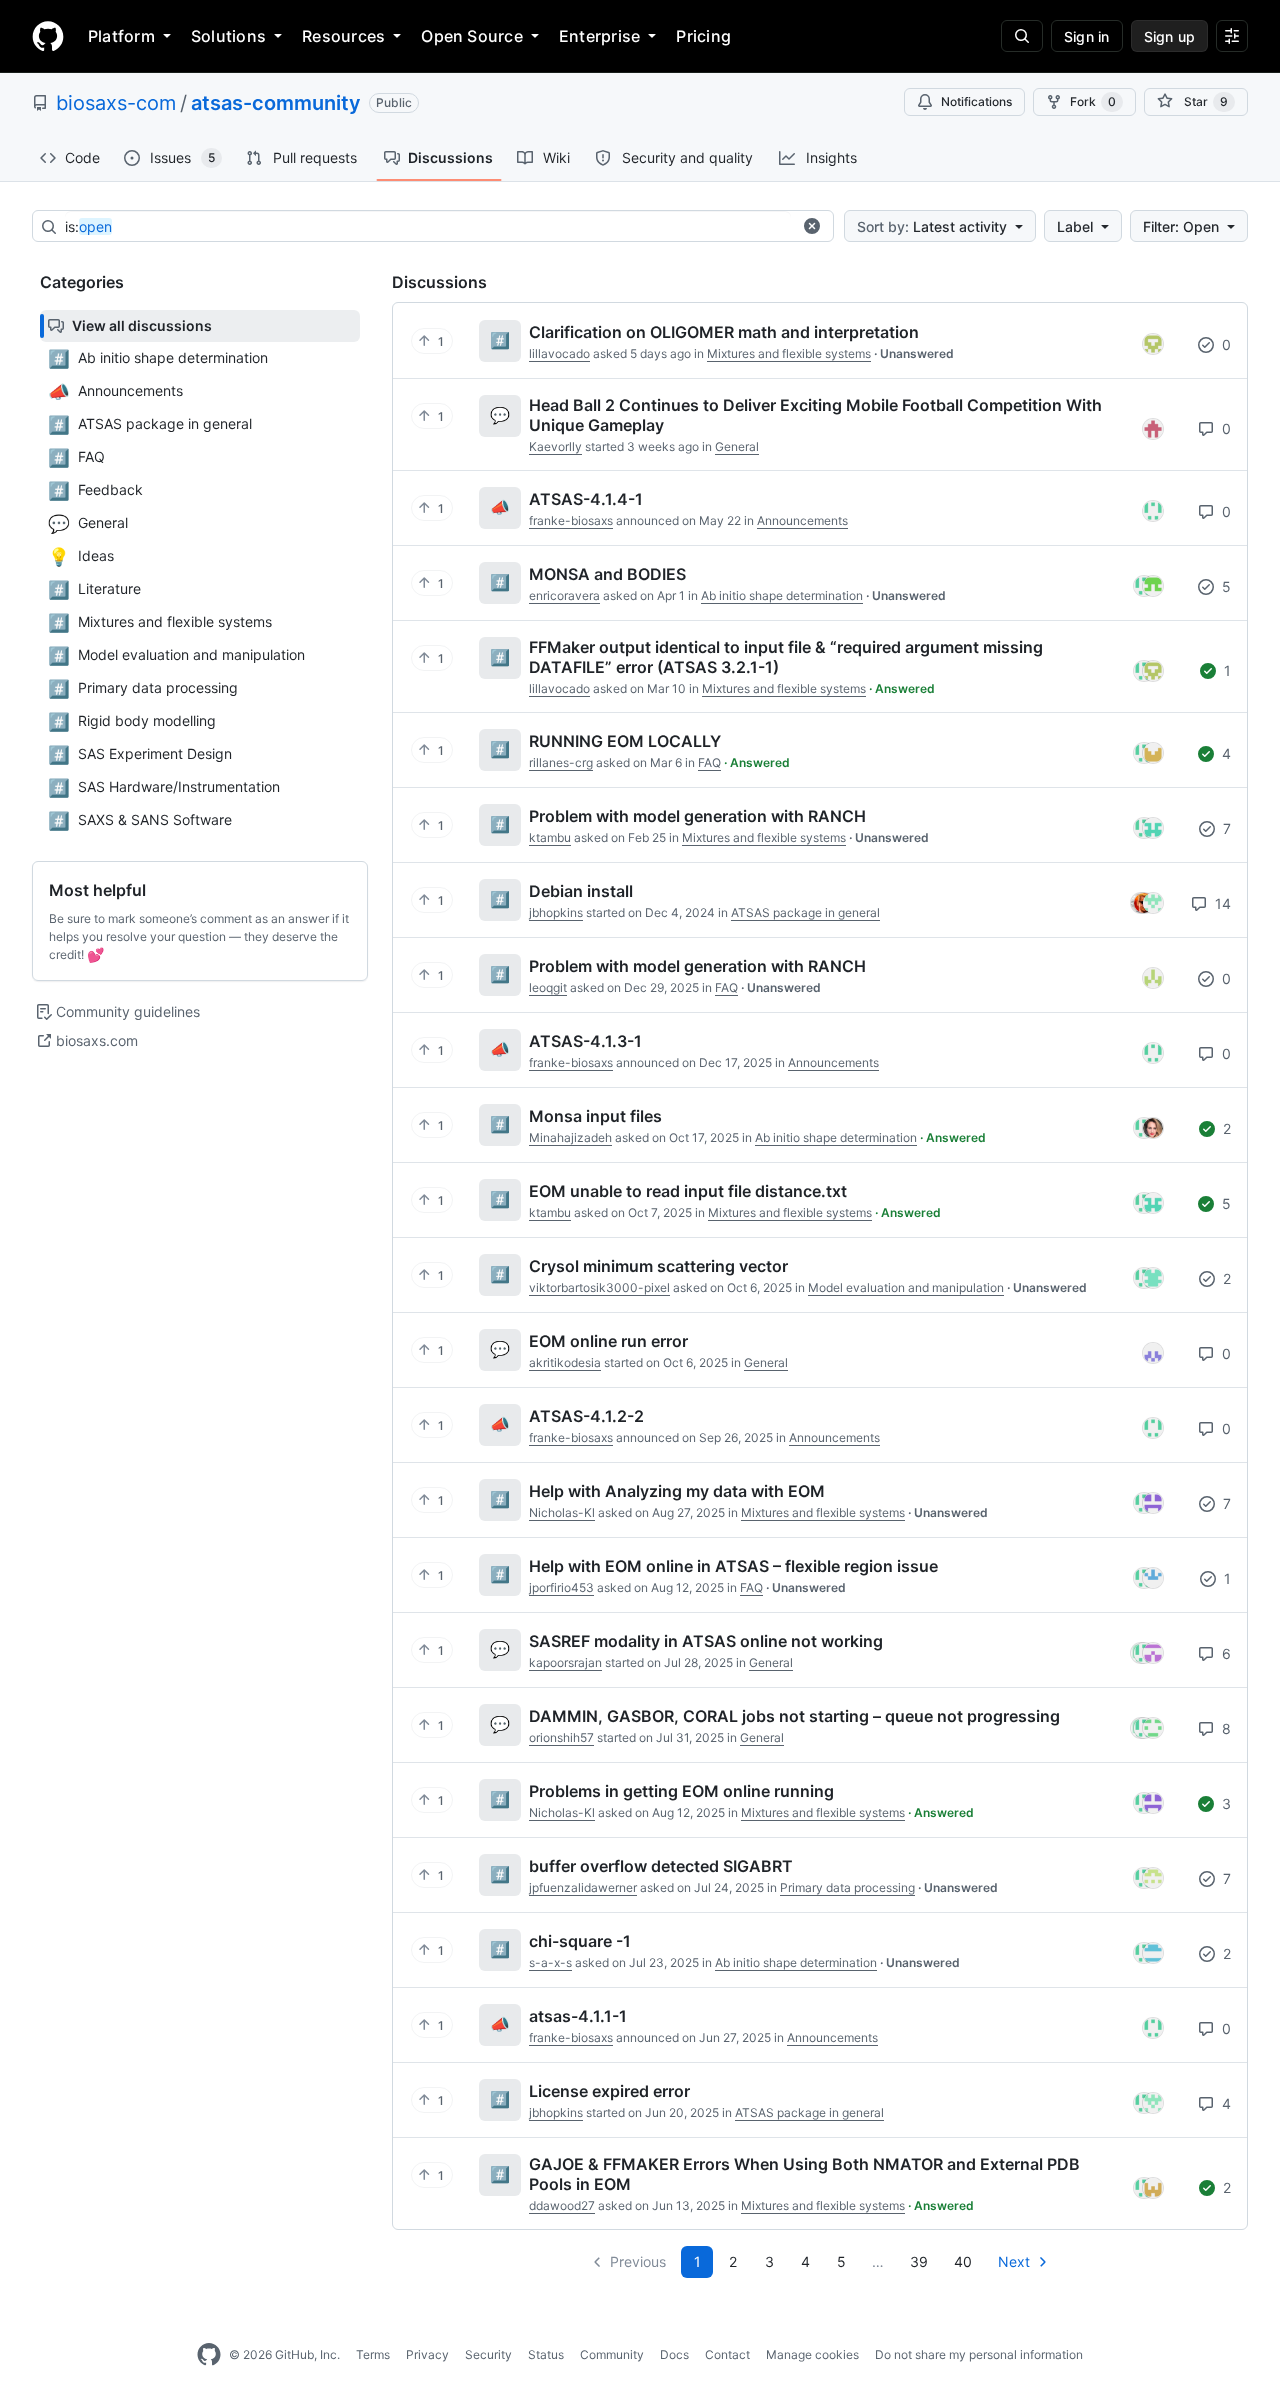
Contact (727, 2354)
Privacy (427, 2354)
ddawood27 (562, 2205)
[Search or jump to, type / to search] (1022, 36)
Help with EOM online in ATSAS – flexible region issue (733, 1566)
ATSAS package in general (805, 912)
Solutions (228, 36)
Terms (373, 2354)
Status (546, 2354)
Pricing (703, 36)
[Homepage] (48, 36)
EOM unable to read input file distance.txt (688, 1191)
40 (963, 2261)
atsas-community (276, 103)
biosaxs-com (116, 103)
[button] (812, 226)
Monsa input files (595, 1116)
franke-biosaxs (571, 520)
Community (612, 2354)
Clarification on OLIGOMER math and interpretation (724, 332)
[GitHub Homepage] (209, 2355)
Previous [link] (638, 2261)
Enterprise (599, 36)
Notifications (976, 101)
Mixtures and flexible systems (789, 353)
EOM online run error (608, 1341)
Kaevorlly (555, 446)
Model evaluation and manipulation (906, 1287)
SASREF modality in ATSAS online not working (706, 1641)
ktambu (550, 837)
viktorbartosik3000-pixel (599, 1287)
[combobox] (428, 227)
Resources (343, 36)
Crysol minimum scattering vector (658, 1266)
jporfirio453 (561, 1587)
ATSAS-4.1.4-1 (586, 499)
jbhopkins (556, 912)
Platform (121, 36)
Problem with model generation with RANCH (697, 816)
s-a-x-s (550, 1962)
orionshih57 (561, 1737)
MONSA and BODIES (607, 574)
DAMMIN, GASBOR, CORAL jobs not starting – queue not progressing (794, 1716)
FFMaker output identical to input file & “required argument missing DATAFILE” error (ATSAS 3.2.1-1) (786, 657)
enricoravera (564, 595)
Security (488, 2354)
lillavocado (559, 353)
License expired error (609, 2091)
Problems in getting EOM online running (681, 1791)
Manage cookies (812, 2354)
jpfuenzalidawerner (583, 1887)
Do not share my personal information (979, 2354)
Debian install (581, 891)
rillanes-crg (561, 762)
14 (1221, 903)
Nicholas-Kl (562, 1512)
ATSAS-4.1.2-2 (586, 1416)
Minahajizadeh (570, 1137)
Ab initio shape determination (782, 595)
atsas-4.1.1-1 (578, 2016)
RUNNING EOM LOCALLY (625, 741)
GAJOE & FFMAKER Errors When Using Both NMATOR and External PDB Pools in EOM (804, 2174)
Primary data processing (847, 1887)
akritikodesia (565, 1362)
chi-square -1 (580, 1941)
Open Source (472, 36)
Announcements (802, 520)
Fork (1093, 101)
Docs (674, 2354)
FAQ (709, 762)
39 (919, 2261)
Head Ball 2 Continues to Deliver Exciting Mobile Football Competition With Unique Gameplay (815, 415)
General (737, 446)
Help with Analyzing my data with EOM (677, 1491)
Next (1014, 2261)
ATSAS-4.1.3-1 (585, 1041)
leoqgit (548, 987)
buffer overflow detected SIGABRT (661, 1866)
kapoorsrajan (565, 1662)
